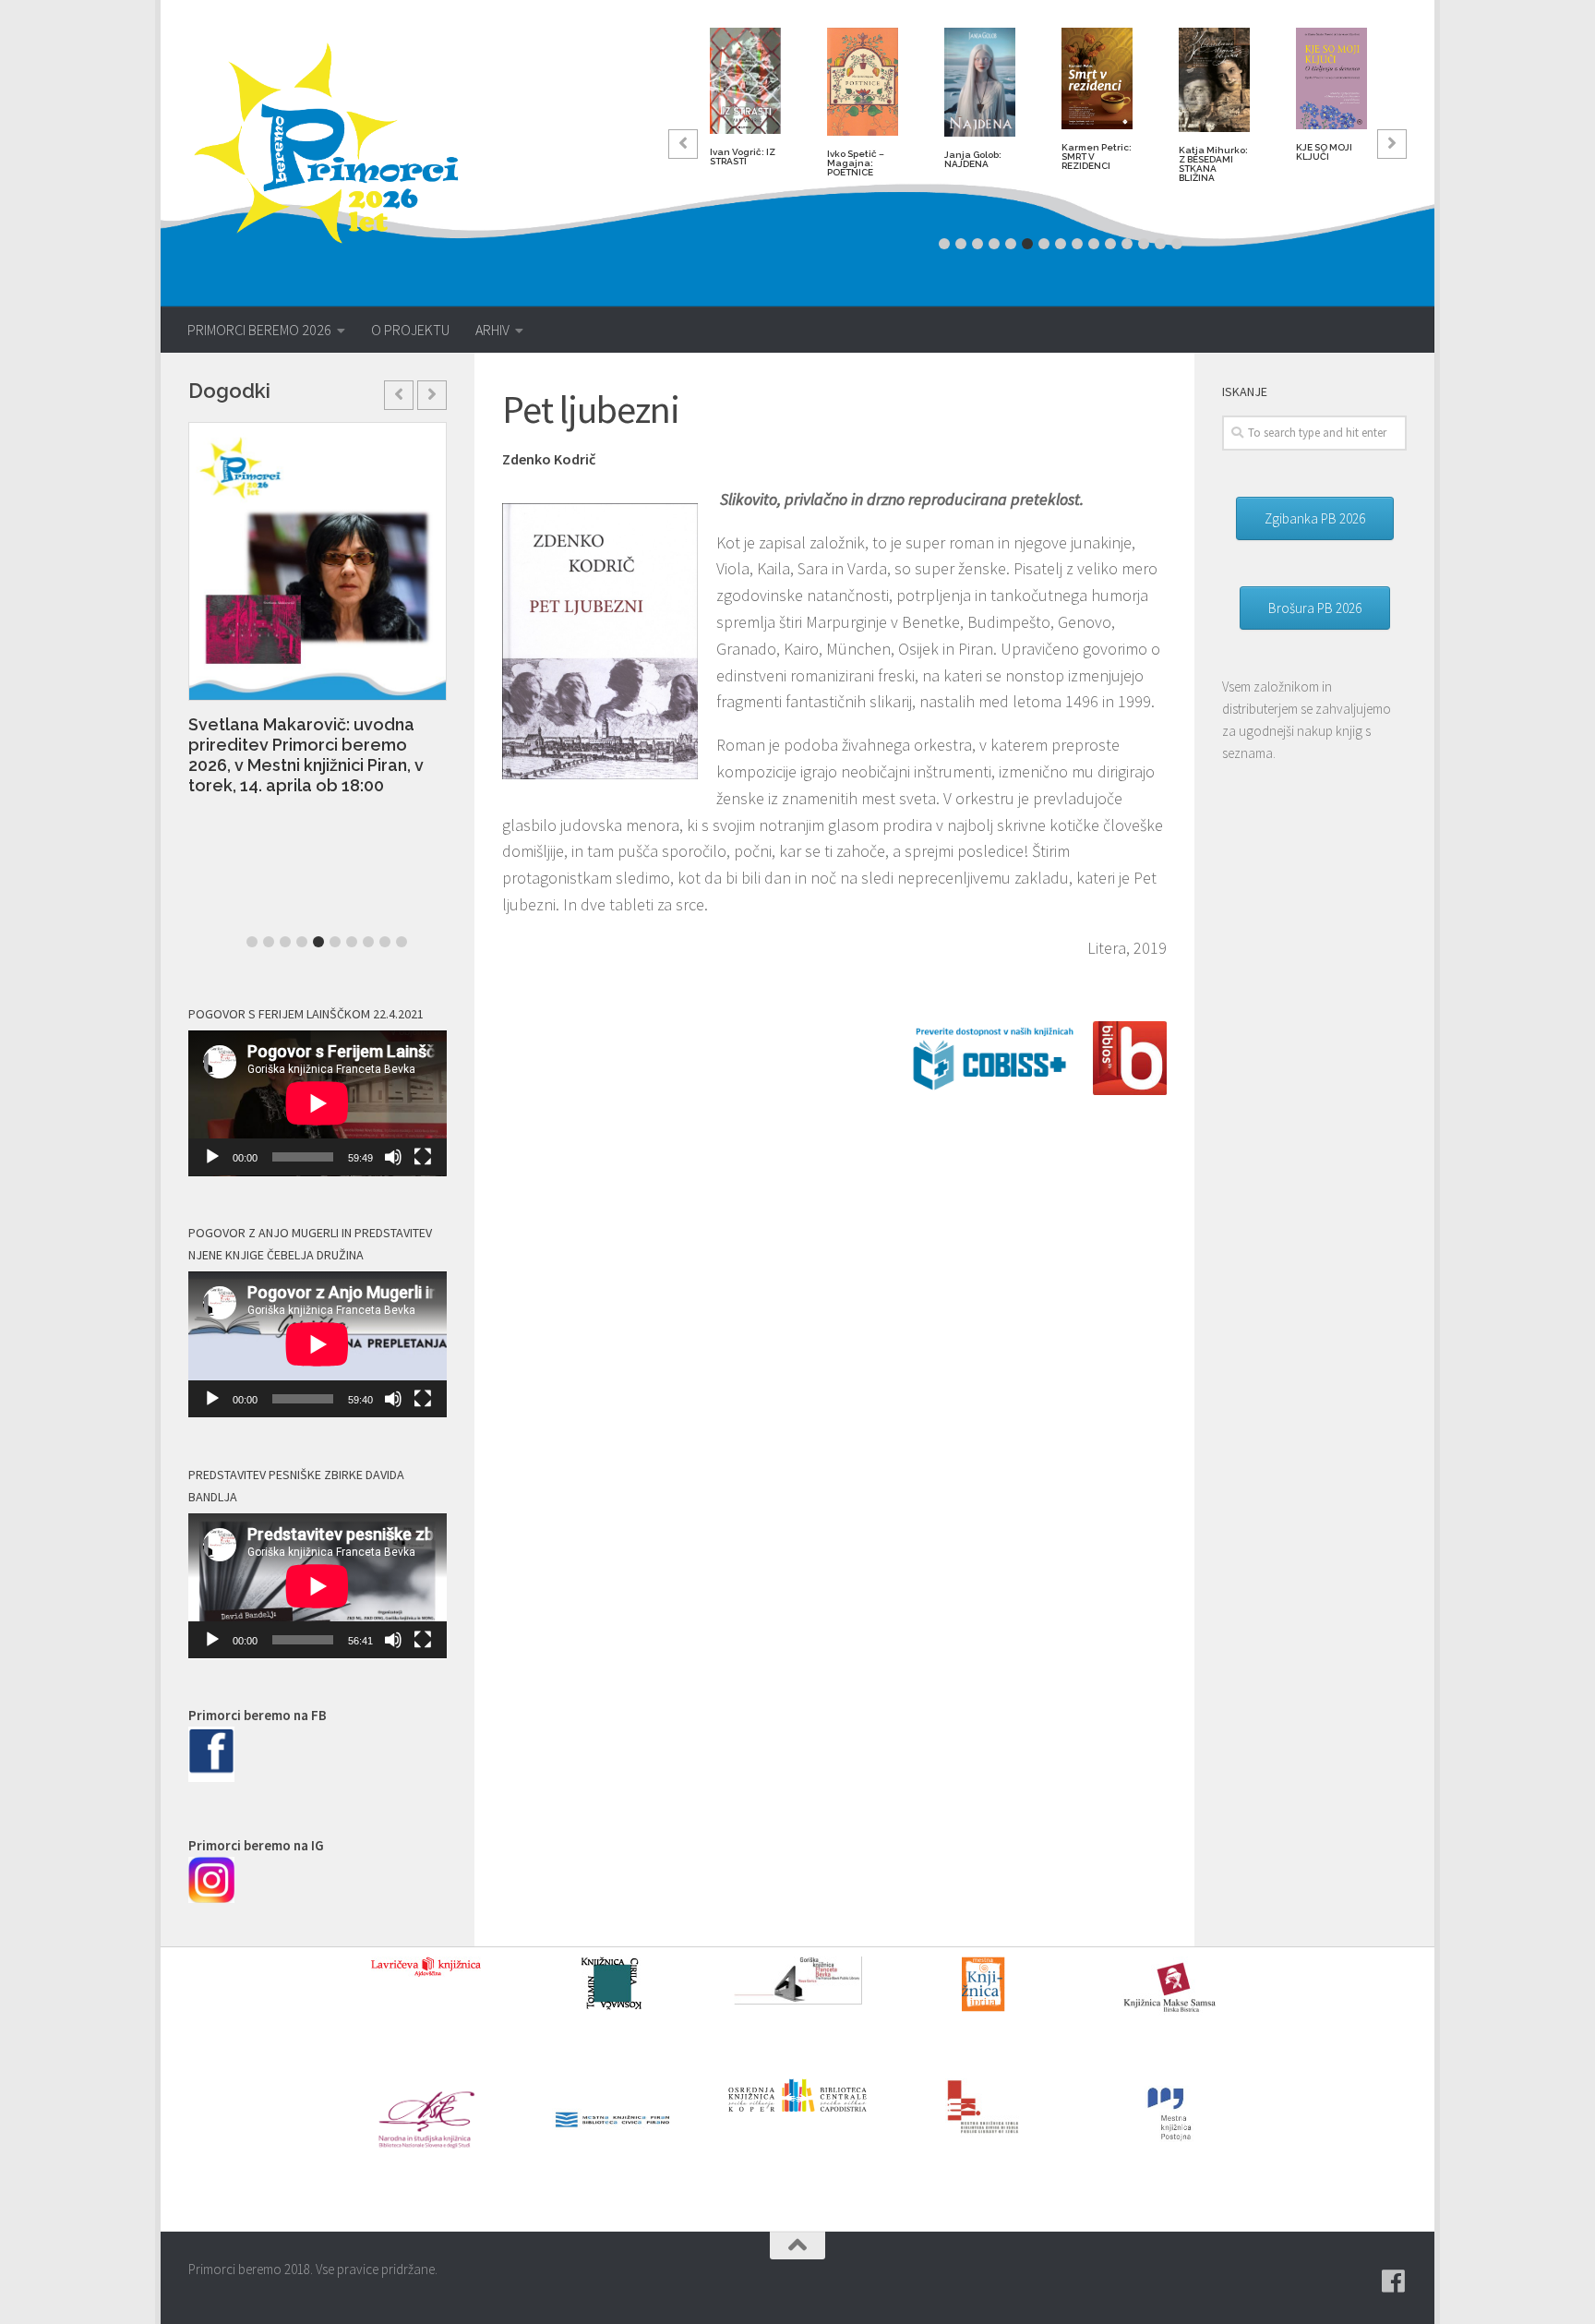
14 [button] (1160, 244)
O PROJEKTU (410, 330)
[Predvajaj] (212, 1157)
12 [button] (1127, 244)
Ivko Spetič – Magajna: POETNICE (856, 163)
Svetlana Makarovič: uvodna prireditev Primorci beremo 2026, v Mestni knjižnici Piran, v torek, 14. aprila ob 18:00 (306, 755)
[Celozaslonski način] (423, 1157)
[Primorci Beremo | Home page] (338, 143)
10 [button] (1094, 244)
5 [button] (1011, 244)
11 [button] (1110, 244)
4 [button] (994, 244)
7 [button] (1044, 244)
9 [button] (1077, 244)
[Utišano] (393, 1157)
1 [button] (944, 244)
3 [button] (977, 244)
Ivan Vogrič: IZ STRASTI (743, 157)
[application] (318, 1103)
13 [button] (1144, 244)
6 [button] (1027, 244)
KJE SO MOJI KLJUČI (1324, 152)
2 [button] (961, 244)
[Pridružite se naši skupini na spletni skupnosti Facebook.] (1394, 2282)
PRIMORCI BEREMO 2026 (259, 330)
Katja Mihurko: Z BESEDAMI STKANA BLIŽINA (1213, 164)
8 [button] (1061, 244)
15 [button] (1177, 244)
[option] (745, 104)
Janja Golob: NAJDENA (973, 159)
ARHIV (492, 330)
